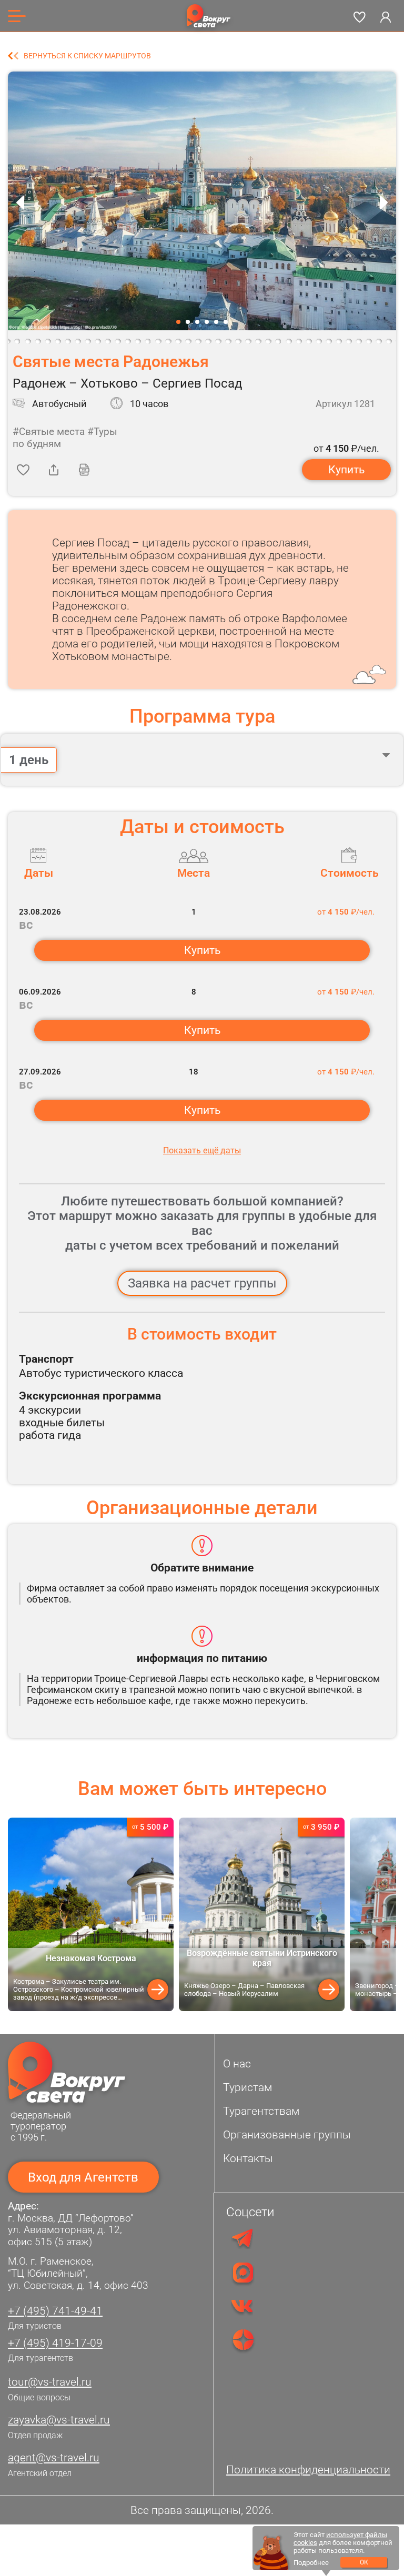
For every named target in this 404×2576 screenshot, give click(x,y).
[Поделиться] (54, 470)
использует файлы (357, 2535)
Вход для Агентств (83, 2177)
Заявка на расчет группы (202, 1283)
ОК (364, 2562)
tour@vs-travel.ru (50, 2382)
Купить (346, 470)
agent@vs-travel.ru (54, 2458)
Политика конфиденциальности (308, 2470)
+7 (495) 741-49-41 (55, 2311)
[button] (178, 322)
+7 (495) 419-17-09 (55, 2343)
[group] (91, 1914)
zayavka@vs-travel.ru (59, 2420)
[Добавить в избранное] (23, 470)
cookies (305, 2543)
